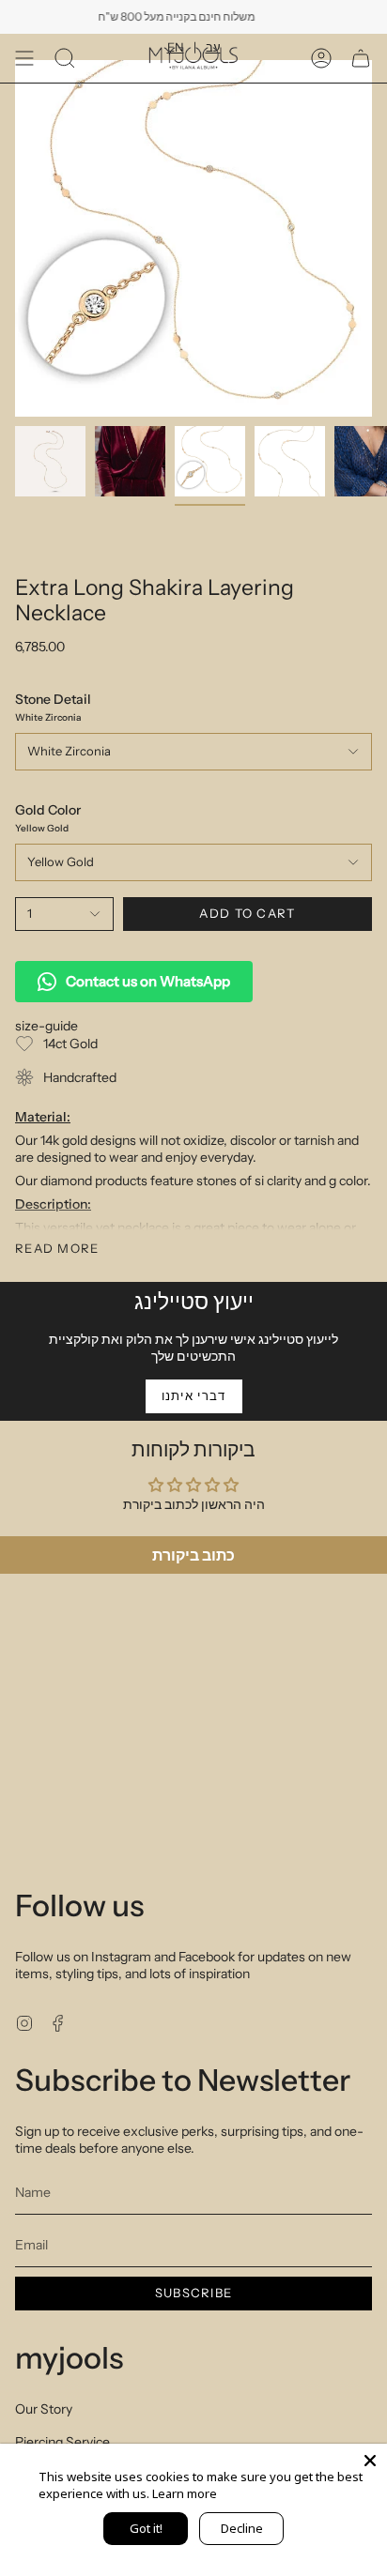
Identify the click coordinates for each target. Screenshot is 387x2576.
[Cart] (361, 58)
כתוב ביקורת (193, 1555)
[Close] (370, 2461)
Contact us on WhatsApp (148, 981)
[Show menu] (24, 58)
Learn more (185, 2493)
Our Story (44, 2409)
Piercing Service (62, 2442)
